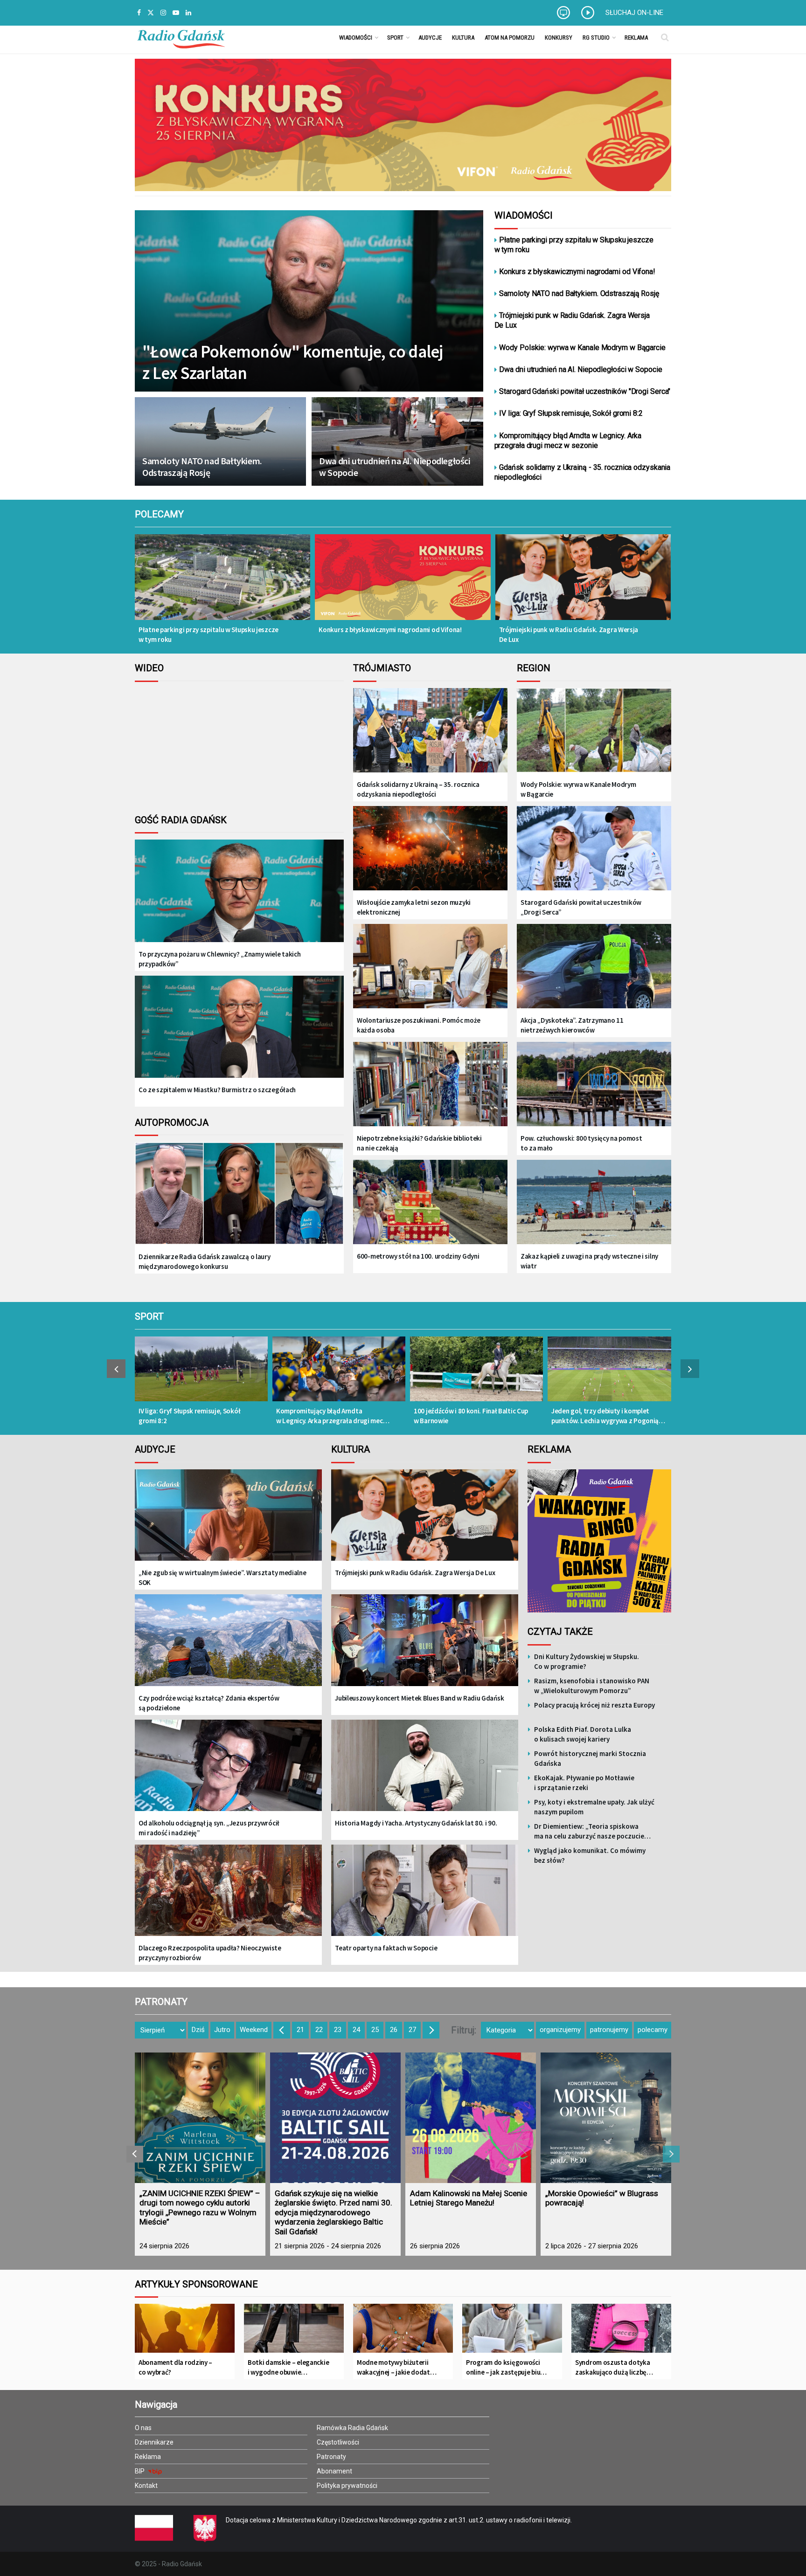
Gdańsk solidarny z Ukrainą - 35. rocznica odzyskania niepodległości (583, 472)
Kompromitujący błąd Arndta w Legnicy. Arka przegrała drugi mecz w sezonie (568, 441)
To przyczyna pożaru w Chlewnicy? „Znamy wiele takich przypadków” (219, 959)
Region (534, 668)
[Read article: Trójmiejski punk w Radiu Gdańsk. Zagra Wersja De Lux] (583, 583)
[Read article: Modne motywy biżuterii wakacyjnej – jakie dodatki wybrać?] (403, 2332)
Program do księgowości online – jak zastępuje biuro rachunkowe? (507, 2367)
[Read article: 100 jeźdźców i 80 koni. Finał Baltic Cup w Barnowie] (476, 1374)
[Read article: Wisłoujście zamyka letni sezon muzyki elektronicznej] (430, 849)
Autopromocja (172, 1123)
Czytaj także (560, 1632)
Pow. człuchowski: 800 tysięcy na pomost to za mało (581, 1143)
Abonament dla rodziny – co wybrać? (175, 2367)
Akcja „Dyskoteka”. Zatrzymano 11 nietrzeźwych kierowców (572, 1025)
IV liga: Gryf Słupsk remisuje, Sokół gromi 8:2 (571, 413)
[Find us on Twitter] (151, 13)
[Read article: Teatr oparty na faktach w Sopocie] (425, 1897)
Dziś (198, 2030)
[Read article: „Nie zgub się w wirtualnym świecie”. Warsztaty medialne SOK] (228, 1522)
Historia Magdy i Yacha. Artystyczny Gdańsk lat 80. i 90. (416, 1823)
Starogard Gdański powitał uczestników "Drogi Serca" (585, 391)
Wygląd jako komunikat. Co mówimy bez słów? (590, 1855)
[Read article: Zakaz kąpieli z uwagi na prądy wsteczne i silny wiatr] (594, 1203)
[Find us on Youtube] (176, 13)
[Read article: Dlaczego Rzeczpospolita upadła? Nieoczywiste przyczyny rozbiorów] (228, 1897)
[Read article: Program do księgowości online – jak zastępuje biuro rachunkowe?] (512, 2332)
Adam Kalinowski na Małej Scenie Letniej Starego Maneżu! (469, 2198)
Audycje (430, 38)
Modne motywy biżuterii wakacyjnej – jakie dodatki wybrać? (396, 2367)
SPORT (149, 1316)
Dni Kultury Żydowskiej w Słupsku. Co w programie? (587, 1661)
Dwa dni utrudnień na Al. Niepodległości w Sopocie (395, 467)
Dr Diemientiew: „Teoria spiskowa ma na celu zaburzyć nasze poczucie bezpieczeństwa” (589, 1831)
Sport (395, 38)
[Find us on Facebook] (139, 13)
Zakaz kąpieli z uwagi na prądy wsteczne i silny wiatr (589, 1261)
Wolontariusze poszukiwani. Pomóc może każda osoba (419, 1025)
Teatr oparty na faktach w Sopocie (386, 1948)
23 (338, 2030)
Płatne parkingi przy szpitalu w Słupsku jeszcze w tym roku (574, 245)
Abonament (334, 2471)
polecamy (653, 2030)
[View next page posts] (690, 1369)
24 (356, 2030)
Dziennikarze (154, 2442)
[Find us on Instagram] (163, 13)
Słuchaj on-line (634, 13)
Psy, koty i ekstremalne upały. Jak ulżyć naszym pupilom (594, 1807)
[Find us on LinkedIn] (188, 13)
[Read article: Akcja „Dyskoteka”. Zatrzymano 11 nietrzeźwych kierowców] (594, 967)
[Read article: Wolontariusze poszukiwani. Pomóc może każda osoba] (430, 967)
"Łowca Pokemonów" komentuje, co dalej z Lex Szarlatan (293, 362)
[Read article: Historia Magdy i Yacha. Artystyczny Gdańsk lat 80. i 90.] (425, 1772)
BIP (140, 2471)
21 (300, 2030)
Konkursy (559, 38)
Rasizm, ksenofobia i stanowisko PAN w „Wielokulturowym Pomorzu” (592, 1686)
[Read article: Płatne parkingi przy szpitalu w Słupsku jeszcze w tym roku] (222, 583)
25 (375, 2030)
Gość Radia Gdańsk (181, 820)
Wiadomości (356, 38)
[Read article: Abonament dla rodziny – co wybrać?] (185, 2332)
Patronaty (331, 2457)
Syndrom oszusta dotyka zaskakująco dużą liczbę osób (612, 2367)
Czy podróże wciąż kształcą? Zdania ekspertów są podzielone (209, 1703)
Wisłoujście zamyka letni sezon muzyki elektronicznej (414, 907)
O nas (143, 2428)
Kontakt (146, 2486)
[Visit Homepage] (181, 37)
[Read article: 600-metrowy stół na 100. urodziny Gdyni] (430, 1203)
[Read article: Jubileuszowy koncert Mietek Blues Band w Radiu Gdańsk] (425, 1647)
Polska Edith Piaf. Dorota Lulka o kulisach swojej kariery (583, 1734)
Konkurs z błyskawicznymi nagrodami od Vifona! (577, 272)
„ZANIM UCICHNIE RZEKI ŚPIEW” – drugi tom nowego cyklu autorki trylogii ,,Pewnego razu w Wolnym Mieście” (200, 2208)
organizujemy (560, 2030)
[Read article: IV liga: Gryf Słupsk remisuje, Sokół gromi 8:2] (201, 1374)
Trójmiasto (382, 668)
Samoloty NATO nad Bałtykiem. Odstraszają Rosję (202, 467)
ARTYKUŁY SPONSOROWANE (196, 2284)
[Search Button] (665, 37)
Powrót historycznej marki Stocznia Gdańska (590, 1758)
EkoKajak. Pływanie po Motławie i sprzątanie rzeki (584, 1783)
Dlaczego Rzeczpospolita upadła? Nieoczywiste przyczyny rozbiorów (210, 1953)
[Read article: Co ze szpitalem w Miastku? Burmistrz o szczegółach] (239, 1034)
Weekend (254, 2030)
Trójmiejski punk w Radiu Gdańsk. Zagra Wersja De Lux (572, 320)
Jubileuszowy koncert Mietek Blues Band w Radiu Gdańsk (419, 1698)
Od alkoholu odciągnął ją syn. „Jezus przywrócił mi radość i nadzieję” (209, 1828)
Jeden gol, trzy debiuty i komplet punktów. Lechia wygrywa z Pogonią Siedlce (605, 1416)
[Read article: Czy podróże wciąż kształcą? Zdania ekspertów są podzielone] (228, 1647)
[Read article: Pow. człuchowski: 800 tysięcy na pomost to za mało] (594, 1085)
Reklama (636, 38)
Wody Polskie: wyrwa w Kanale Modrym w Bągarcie (582, 348)
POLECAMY (159, 514)
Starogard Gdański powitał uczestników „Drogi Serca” (581, 907)
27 (412, 2030)
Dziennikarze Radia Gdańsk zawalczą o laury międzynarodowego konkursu (204, 1261)
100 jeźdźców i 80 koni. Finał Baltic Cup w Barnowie (471, 1416)
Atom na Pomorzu (510, 38)
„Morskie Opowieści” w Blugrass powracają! (602, 2198)
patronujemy (609, 2030)
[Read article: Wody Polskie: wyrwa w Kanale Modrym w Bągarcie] (594, 731)
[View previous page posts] (116, 1369)
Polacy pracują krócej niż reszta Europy (594, 1705)
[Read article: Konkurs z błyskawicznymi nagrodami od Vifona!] (403, 583)
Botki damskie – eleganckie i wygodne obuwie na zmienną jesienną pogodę (288, 2367)
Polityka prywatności (347, 2486)
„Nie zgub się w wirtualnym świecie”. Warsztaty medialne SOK (222, 1577)
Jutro (222, 2030)
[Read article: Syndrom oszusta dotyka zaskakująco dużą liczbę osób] (621, 2332)
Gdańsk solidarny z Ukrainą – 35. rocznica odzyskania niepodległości (418, 789)
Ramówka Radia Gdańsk (352, 2428)
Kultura (463, 38)
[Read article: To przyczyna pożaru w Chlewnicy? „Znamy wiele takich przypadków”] (239, 898)
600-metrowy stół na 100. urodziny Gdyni (418, 1256)
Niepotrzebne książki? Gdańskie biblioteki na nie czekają (419, 1143)
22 (319, 2030)
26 (394, 2030)
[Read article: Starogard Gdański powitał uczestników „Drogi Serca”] (594, 849)
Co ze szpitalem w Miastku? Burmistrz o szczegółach (217, 1090)
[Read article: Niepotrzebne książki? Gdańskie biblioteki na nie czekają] (430, 1085)
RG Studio (596, 38)
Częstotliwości (338, 2442)
